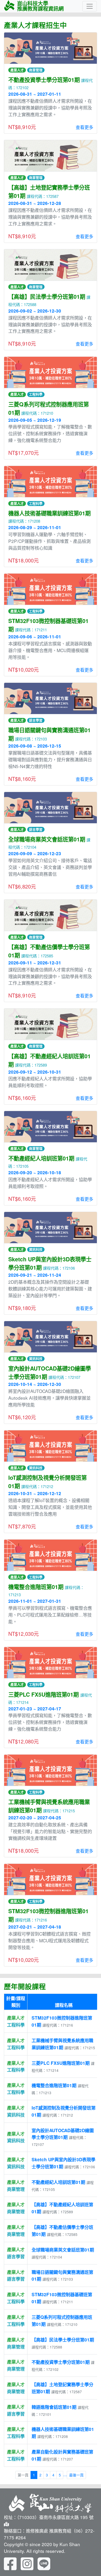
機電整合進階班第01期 (54, 2085)
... (65, 2474)
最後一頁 (76, 2475)
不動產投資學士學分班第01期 (61, 2362)
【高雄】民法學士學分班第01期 (63, 2340)
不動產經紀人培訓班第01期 (58, 2182)
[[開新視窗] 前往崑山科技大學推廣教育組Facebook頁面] (10, 2563)
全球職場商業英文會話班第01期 (63, 2250)
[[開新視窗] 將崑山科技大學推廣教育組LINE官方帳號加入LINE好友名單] (44, 2563)
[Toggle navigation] (90, 6)
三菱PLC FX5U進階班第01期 (61, 2063)
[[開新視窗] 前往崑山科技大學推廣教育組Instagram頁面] (27, 2563)
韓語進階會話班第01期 (54, 2407)
